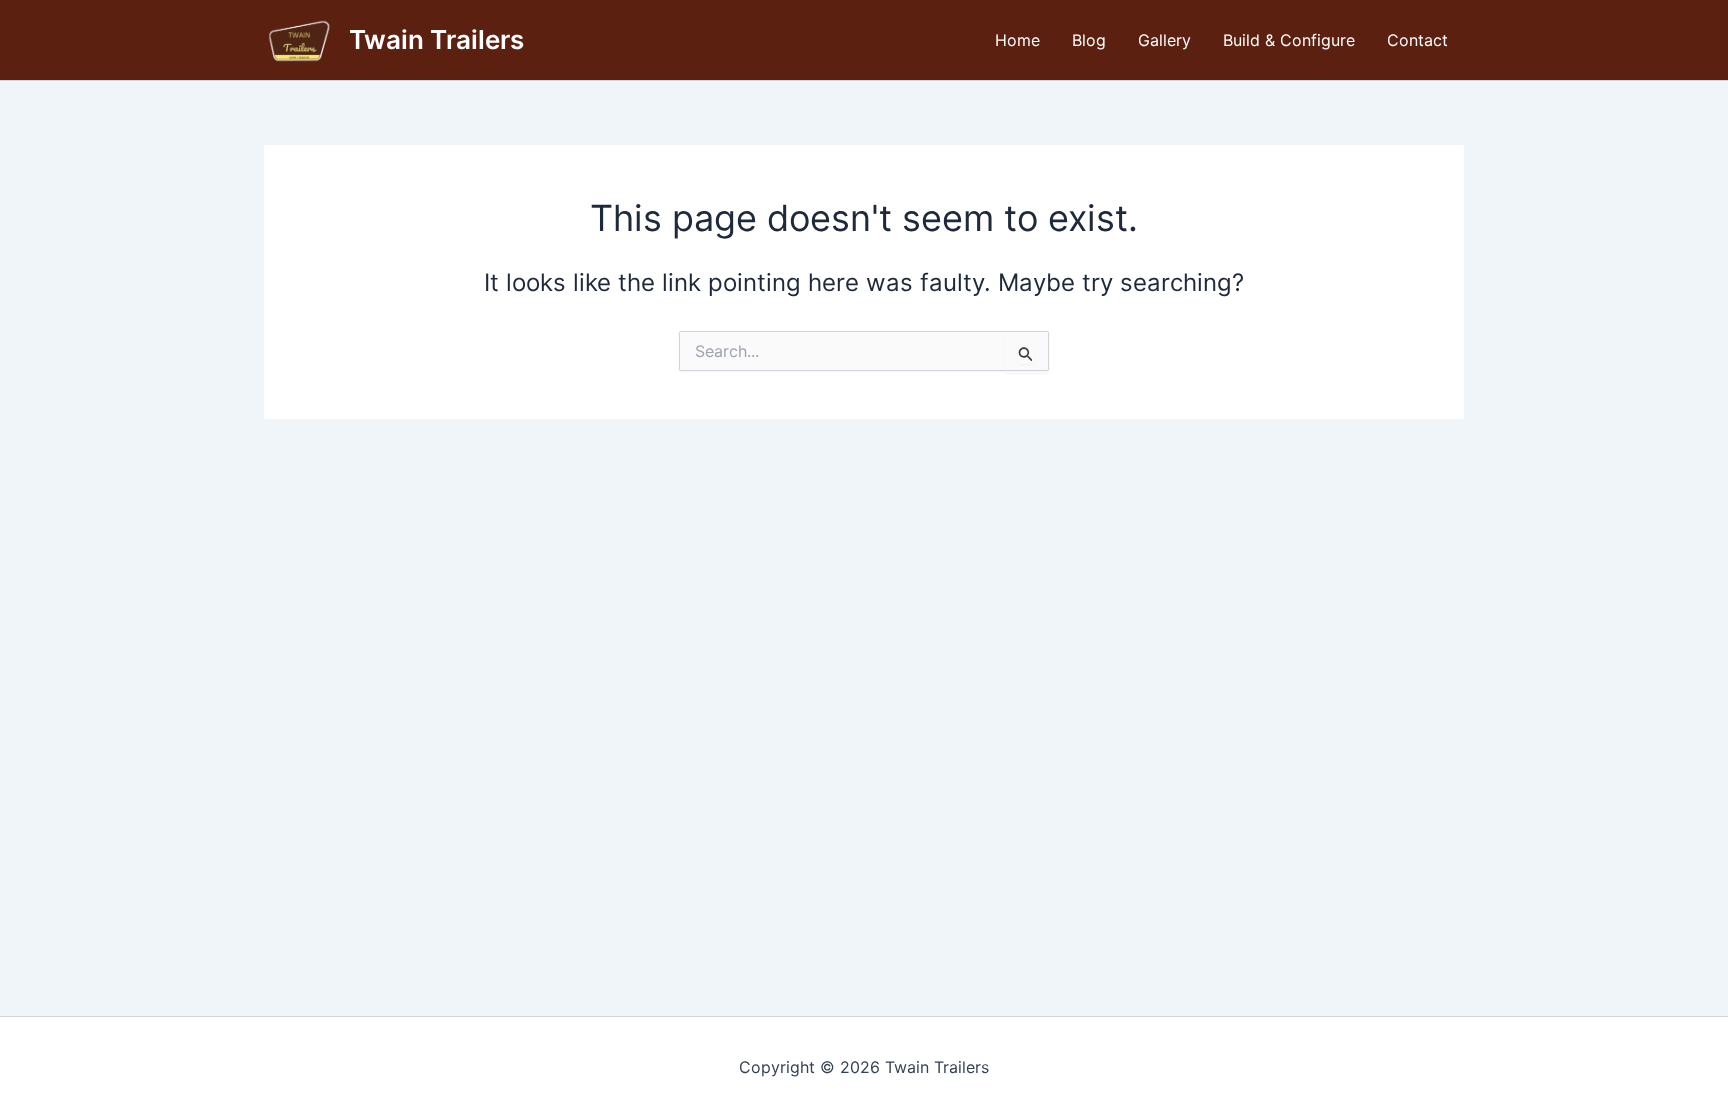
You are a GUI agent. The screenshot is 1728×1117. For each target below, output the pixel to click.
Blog (1089, 40)
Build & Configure (1289, 40)
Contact (1417, 40)
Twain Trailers (436, 39)
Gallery (1164, 40)
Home (1017, 40)
